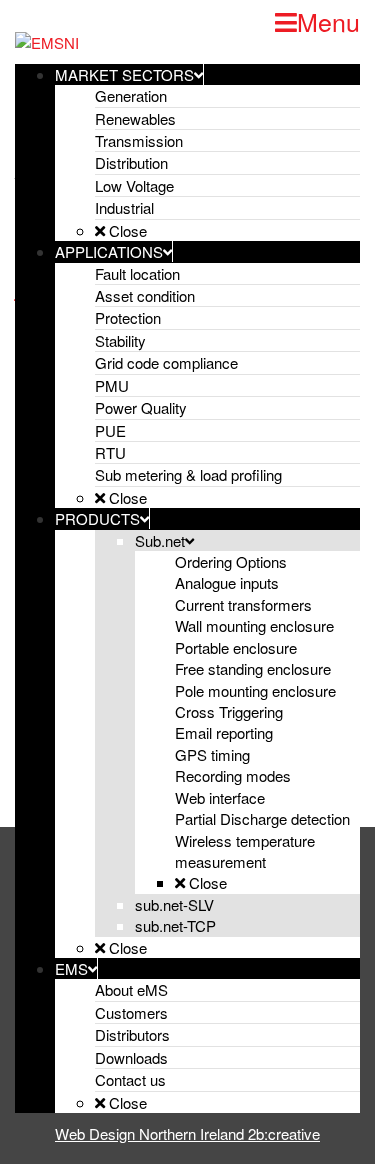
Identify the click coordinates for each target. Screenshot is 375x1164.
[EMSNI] (47, 40)
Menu (328, 21)
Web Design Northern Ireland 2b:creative (187, 1133)
